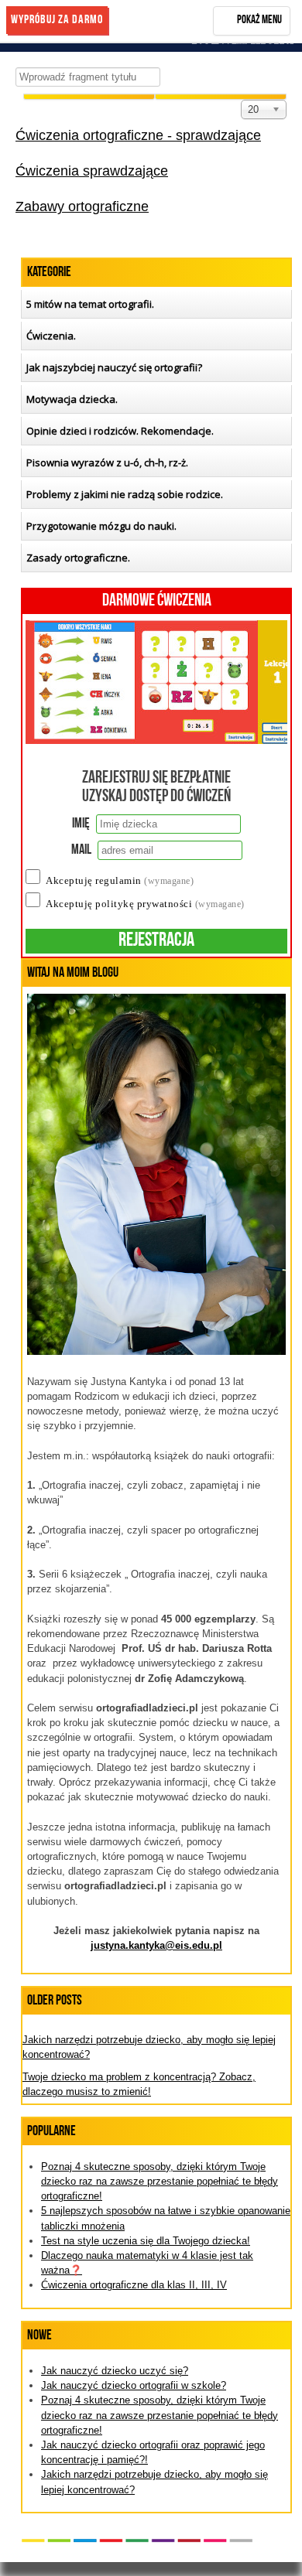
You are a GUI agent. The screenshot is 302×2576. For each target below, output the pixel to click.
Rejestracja (156, 941)
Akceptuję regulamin (120, 880)
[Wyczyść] (89, 97)
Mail (81, 851)
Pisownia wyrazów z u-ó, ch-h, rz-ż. (107, 462)
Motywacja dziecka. (72, 399)
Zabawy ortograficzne (82, 206)
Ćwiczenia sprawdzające (92, 171)
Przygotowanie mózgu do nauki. (101, 526)
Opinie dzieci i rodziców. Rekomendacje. (120, 431)
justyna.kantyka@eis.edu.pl (156, 1945)
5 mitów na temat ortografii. (90, 304)
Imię (81, 824)
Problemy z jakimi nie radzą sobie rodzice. (125, 494)
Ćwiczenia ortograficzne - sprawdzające (138, 135)
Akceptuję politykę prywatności (145, 904)
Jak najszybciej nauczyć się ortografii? (114, 367)
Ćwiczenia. (51, 336)
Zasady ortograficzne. (78, 558)
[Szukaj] (221, 97)
